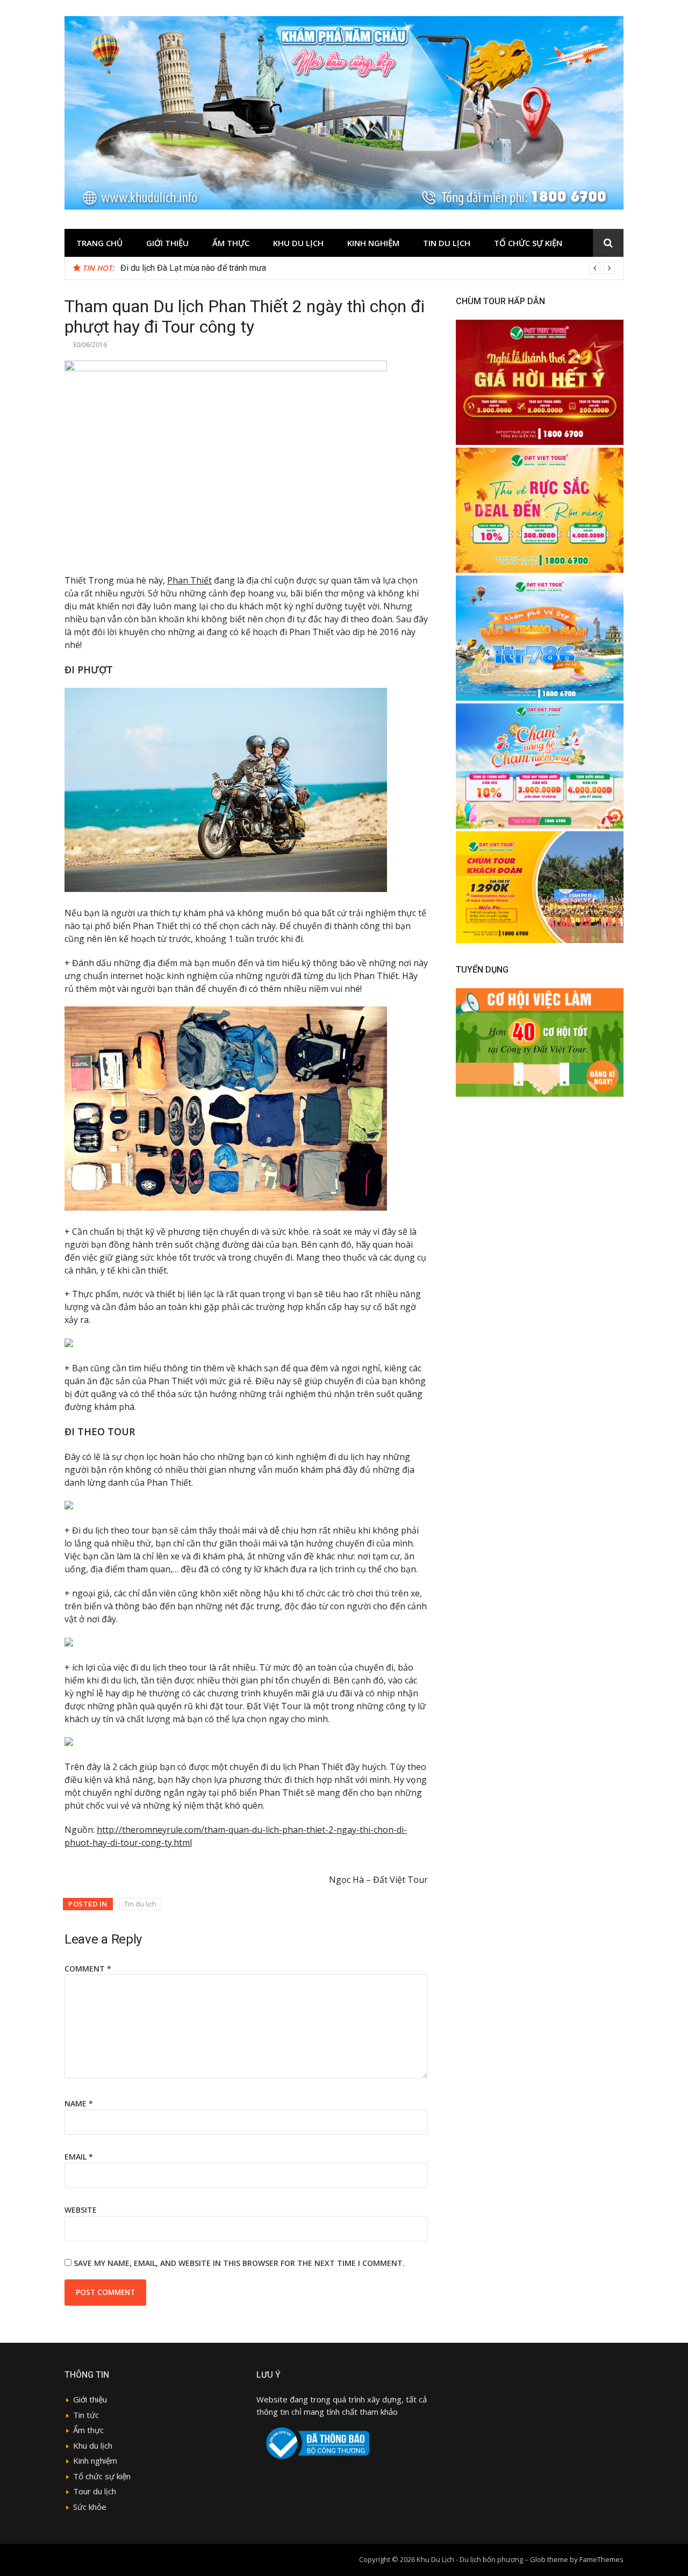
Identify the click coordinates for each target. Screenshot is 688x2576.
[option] (368, 268)
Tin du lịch (447, 243)
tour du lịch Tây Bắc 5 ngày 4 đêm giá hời (197, 268)
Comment (88, 1969)
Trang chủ (99, 243)
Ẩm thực (88, 2430)
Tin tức (86, 2415)
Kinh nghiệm (373, 243)
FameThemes (601, 2559)
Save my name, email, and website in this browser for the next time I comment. (239, 2263)
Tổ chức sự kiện (528, 243)
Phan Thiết (189, 580)
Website (81, 2210)
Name (79, 2103)
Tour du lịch (95, 2491)
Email (79, 2157)
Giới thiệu (167, 243)
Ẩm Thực (231, 243)
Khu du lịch (298, 243)
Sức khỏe (90, 2507)
